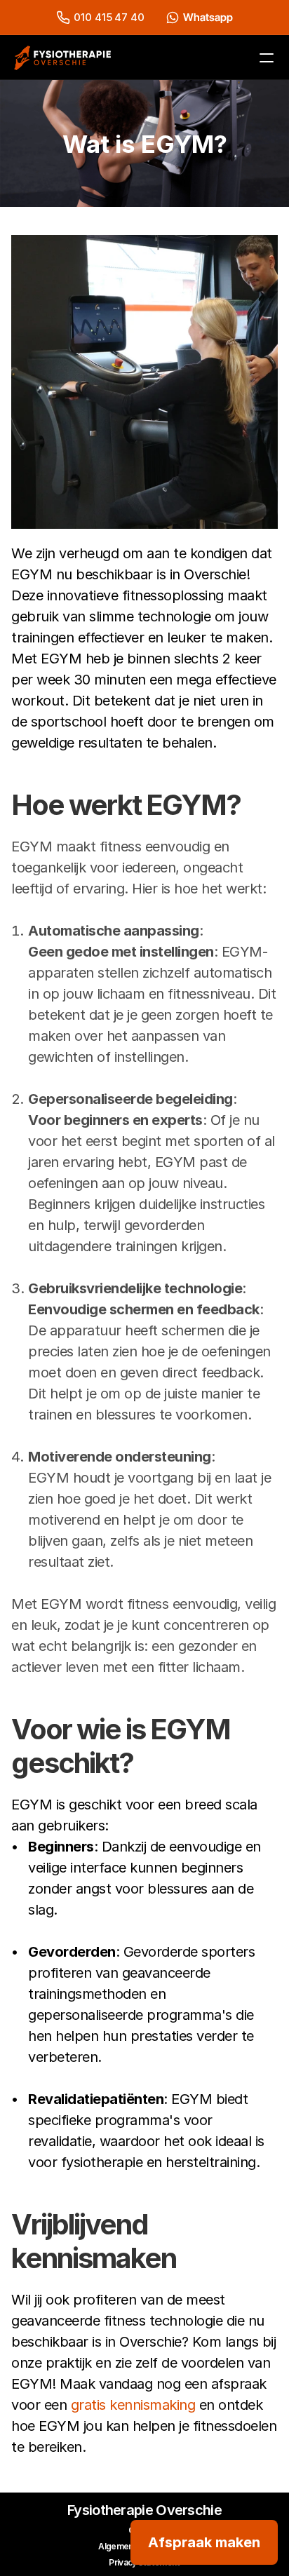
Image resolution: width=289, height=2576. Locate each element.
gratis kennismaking (133, 2405)
